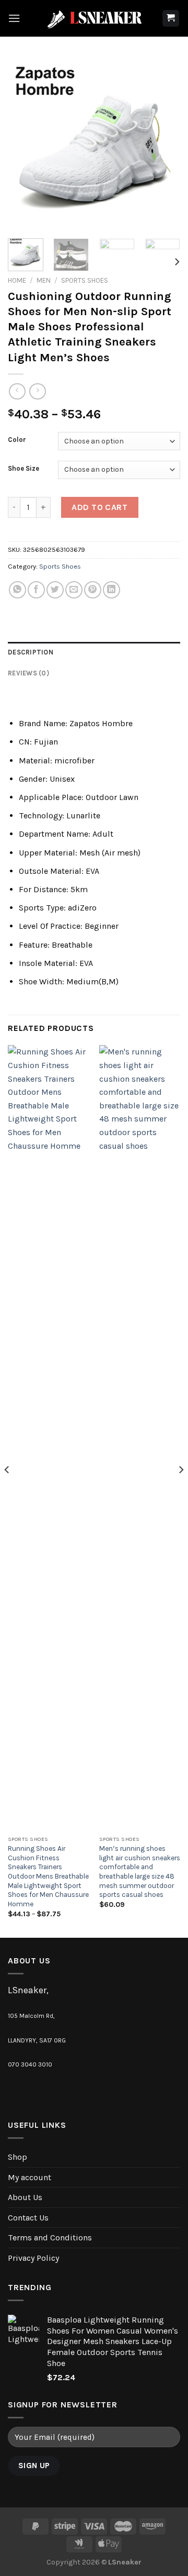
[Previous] (25, 144)
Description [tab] (31, 652)
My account (30, 2177)
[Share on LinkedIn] (111, 590)
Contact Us (28, 2218)
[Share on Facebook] (36, 590)
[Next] (163, 144)
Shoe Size (23, 469)
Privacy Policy (33, 2258)
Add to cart (99, 507)
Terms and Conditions (50, 2238)
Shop (17, 2157)
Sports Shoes (85, 280)
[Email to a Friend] (74, 590)
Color (17, 440)
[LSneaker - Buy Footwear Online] (94, 18)
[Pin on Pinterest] (93, 590)
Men (44, 280)
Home (17, 280)
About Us (25, 2197)
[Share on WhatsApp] (17, 590)
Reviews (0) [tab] (28, 673)
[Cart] (171, 19)
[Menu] (14, 18)
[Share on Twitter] (55, 590)
